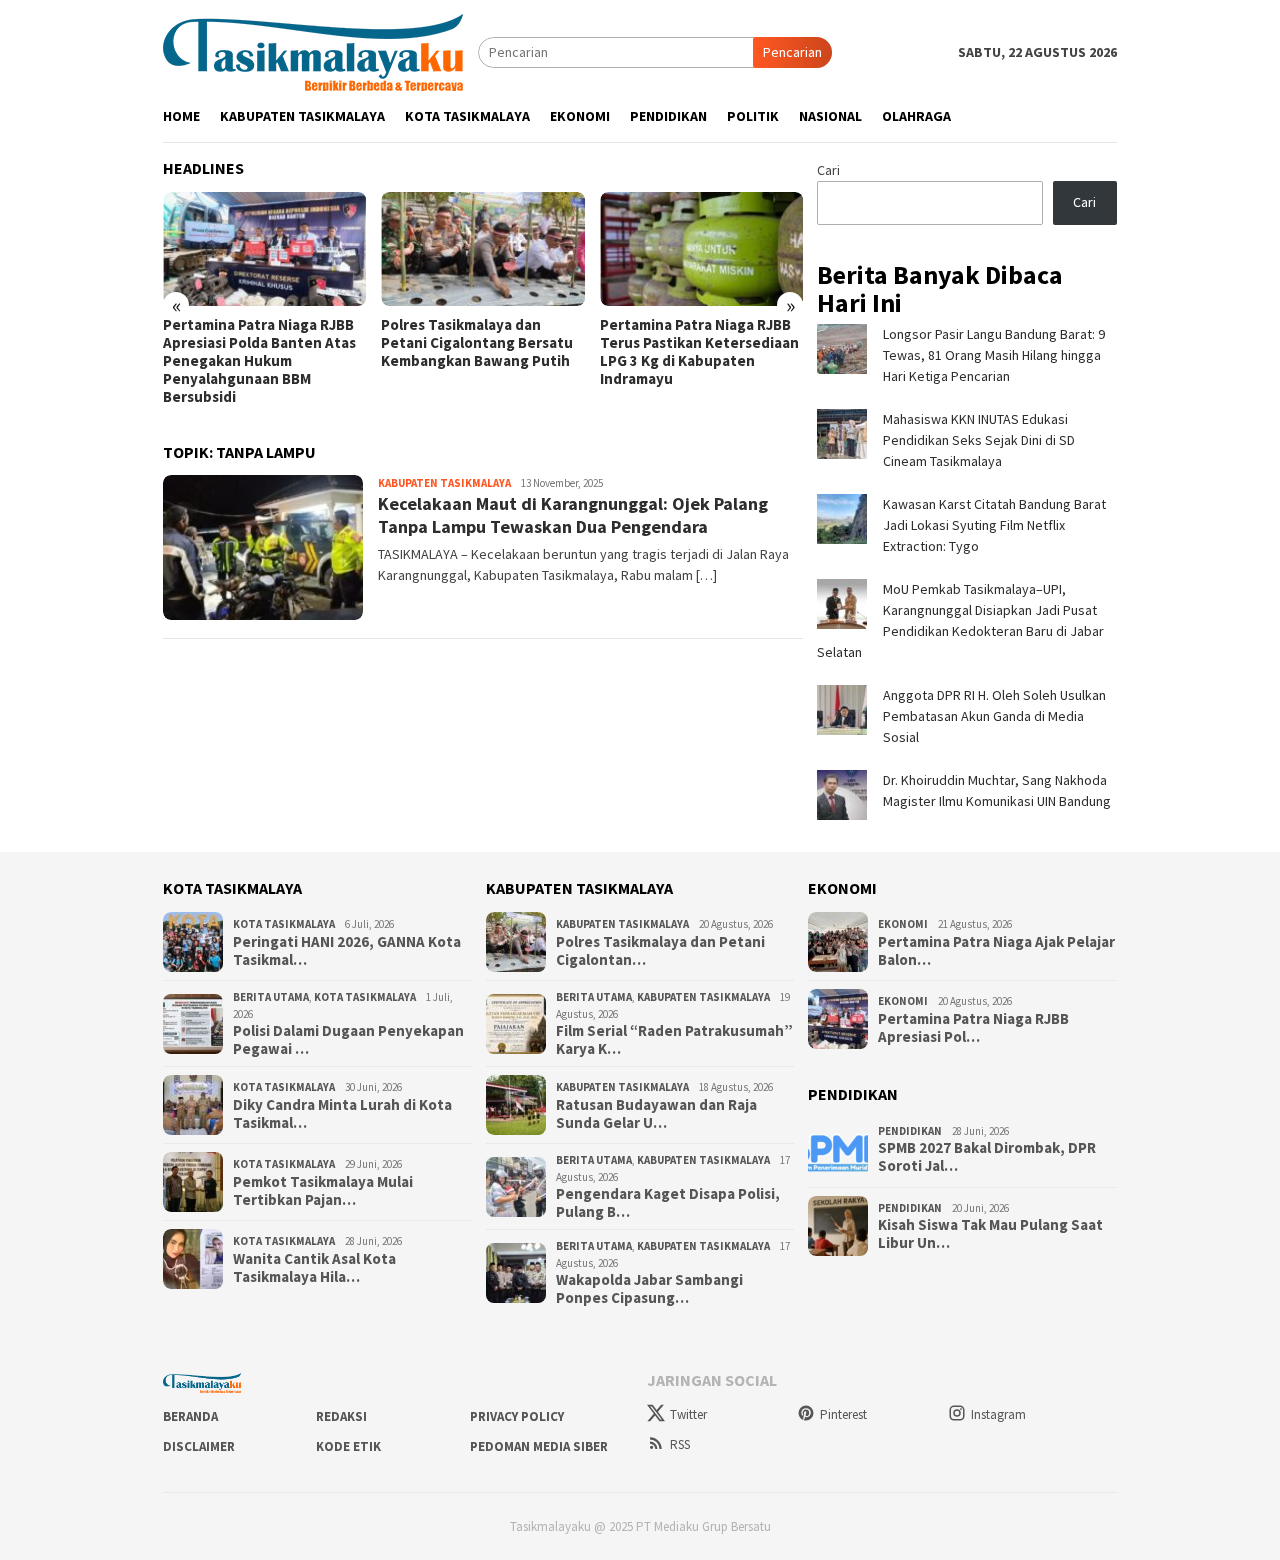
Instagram (998, 1414)
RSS (680, 1444)
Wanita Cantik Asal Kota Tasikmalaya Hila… (314, 1268)
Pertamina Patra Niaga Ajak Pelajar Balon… (996, 951)
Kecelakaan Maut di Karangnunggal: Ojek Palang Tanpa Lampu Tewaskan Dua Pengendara (573, 515)
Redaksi (341, 1416)
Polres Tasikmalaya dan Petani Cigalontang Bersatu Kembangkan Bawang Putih (477, 343)
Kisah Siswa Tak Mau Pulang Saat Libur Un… (990, 1234)
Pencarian (792, 52)
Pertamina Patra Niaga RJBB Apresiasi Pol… (973, 1028)
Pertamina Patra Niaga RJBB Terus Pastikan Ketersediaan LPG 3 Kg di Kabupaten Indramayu (699, 352)
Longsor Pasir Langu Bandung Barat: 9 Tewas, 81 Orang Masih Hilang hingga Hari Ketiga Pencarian (994, 355)
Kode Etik (348, 1446)
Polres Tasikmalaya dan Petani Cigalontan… (660, 951)
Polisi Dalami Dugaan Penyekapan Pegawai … (348, 1040)
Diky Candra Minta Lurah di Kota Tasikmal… (342, 1114)
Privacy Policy (517, 1416)
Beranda (190, 1416)
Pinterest (843, 1414)
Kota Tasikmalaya (284, 924)
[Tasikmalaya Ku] (313, 51)
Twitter (688, 1414)
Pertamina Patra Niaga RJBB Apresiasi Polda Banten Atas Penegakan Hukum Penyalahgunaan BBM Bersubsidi (259, 361)
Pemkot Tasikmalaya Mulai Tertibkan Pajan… (323, 1191)
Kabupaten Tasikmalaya (444, 483)
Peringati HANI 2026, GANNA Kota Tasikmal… (347, 951)
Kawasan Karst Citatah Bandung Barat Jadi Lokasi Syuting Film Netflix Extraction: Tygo (994, 525)
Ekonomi (903, 924)
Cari (828, 170)
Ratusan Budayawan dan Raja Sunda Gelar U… (656, 1114)
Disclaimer (199, 1446)
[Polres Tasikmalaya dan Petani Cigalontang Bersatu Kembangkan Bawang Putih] (482, 249)
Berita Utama (271, 997)
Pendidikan (910, 1131)
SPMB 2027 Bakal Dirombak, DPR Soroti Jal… (987, 1157)
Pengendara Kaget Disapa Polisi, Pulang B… (668, 1203)
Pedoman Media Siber (539, 1446)
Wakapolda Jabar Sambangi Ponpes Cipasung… (649, 1289)
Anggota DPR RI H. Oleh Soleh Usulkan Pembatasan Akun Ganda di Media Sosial (994, 716)
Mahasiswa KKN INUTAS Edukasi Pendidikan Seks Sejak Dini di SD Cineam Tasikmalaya (979, 440)
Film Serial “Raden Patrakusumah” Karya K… (674, 1040)
